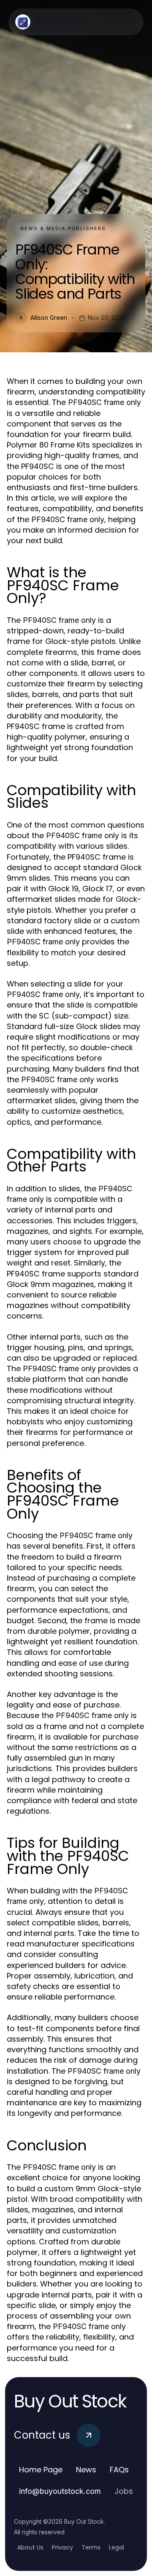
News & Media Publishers (63, 228)
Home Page (41, 2470)
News (86, 2470)
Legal (117, 2547)
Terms (91, 2547)
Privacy (62, 2547)
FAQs (119, 2470)
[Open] (127, 22)
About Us (30, 2547)
